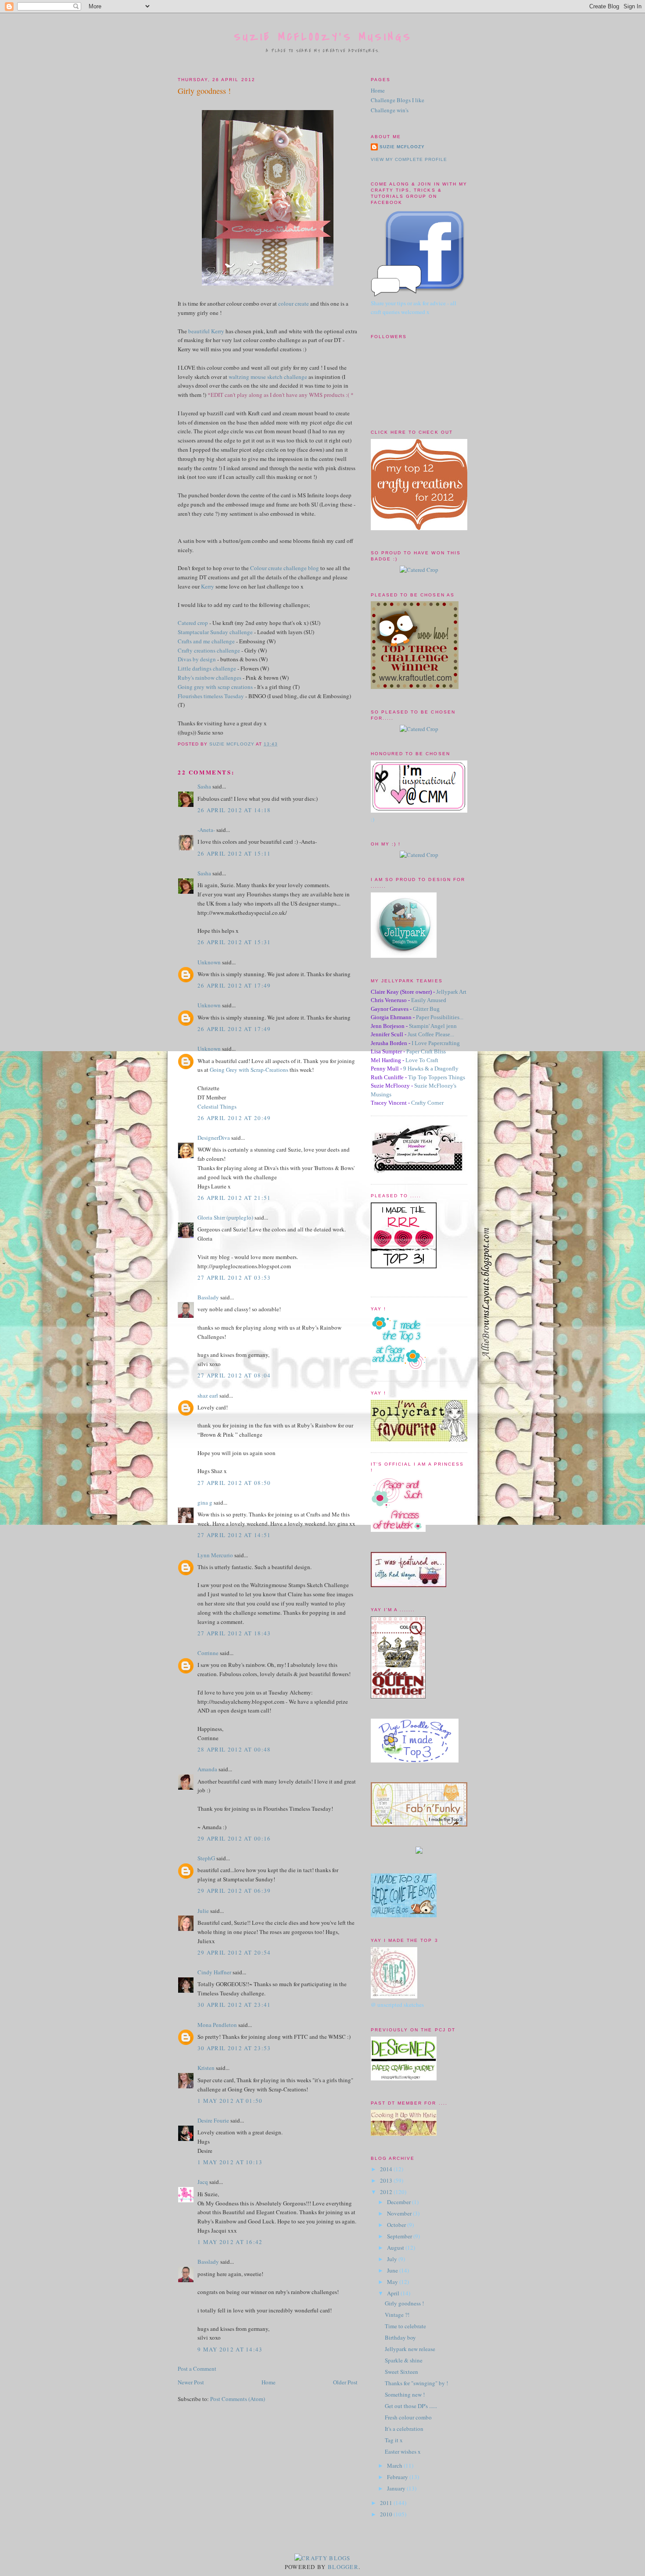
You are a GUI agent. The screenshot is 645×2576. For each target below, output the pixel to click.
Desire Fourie (213, 2120)
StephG (206, 1858)
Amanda (207, 1769)
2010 (387, 2514)
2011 (387, 2503)
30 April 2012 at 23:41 (234, 2005)
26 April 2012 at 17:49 (234, 985)
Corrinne (208, 1653)
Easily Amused (429, 1000)
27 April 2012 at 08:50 (234, 1483)
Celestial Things (217, 1106)
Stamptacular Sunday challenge (215, 632)
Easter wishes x (403, 2451)
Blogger (343, 2567)
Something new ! (405, 2394)
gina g (205, 1502)
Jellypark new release (410, 2349)
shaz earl (208, 1395)
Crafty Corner (427, 1103)
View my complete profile (409, 159)
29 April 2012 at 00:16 (234, 1838)
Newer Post (191, 2382)
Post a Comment (197, 2369)
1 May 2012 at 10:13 (230, 2162)
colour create (294, 303)
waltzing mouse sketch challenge (268, 377)
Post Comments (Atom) (238, 2399)
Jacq (203, 2182)
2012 (387, 2192)
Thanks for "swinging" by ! (416, 2383)
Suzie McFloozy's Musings (323, 37)
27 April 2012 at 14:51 (234, 1535)
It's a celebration (404, 2429)
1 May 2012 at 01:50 (230, 2101)
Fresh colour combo (408, 2417)
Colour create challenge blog (285, 568)
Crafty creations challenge (209, 650)
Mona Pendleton (217, 2025)
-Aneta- (206, 830)
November (400, 2213)
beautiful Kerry (206, 331)
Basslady (208, 1297)
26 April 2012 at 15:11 (234, 853)
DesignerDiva (214, 1138)
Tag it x (394, 2440)
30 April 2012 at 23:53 (234, 2048)
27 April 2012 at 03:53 (234, 1277)
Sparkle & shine (404, 2360)
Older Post (345, 2382)
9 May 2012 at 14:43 (230, 2349)
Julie (203, 1911)
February (398, 2477)
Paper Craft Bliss (426, 1051)
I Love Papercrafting (436, 1043)
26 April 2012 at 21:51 (234, 1198)
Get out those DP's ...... (411, 2406)
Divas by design (197, 659)
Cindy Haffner (214, 1972)
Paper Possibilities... (440, 1017)
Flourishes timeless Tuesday (211, 696)
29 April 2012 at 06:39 (234, 1891)
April (394, 2293)
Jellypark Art (451, 992)
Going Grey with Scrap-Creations (250, 1070)
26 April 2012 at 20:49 (234, 1118)
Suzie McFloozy (402, 147)
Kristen (206, 2068)
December (400, 2202)
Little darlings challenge (207, 668)
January (397, 2488)
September (400, 2236)
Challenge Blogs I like (398, 100)
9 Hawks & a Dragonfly (431, 1069)
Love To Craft (422, 1060)
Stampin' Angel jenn (433, 1026)
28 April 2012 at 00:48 (234, 1749)
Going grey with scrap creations (215, 687)
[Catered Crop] (419, 570)
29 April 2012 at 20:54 (234, 1952)
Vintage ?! (397, 2315)
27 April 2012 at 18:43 (234, 1633)
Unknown (209, 962)
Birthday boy (400, 2337)
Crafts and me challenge (206, 641)
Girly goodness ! (404, 2303)
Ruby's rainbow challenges (210, 678)
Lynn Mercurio (215, 1555)
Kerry (208, 586)
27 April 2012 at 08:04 (234, 1375)
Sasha (204, 786)
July (393, 2259)
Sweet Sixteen (401, 2372)
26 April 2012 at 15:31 (234, 942)
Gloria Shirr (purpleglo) (225, 1217)
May (393, 2282)
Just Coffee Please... (431, 1034)
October (397, 2225)
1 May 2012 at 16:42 (230, 2242)
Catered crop (193, 623)
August (396, 2248)
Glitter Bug (426, 1009)
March (395, 2465)
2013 (387, 2180)
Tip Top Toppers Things (437, 1077)
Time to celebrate (405, 2326)
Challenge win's (390, 110)
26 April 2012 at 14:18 (234, 810)
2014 (387, 2169)
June (393, 2270)
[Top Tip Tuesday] (419, 1852)
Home (269, 2382)
